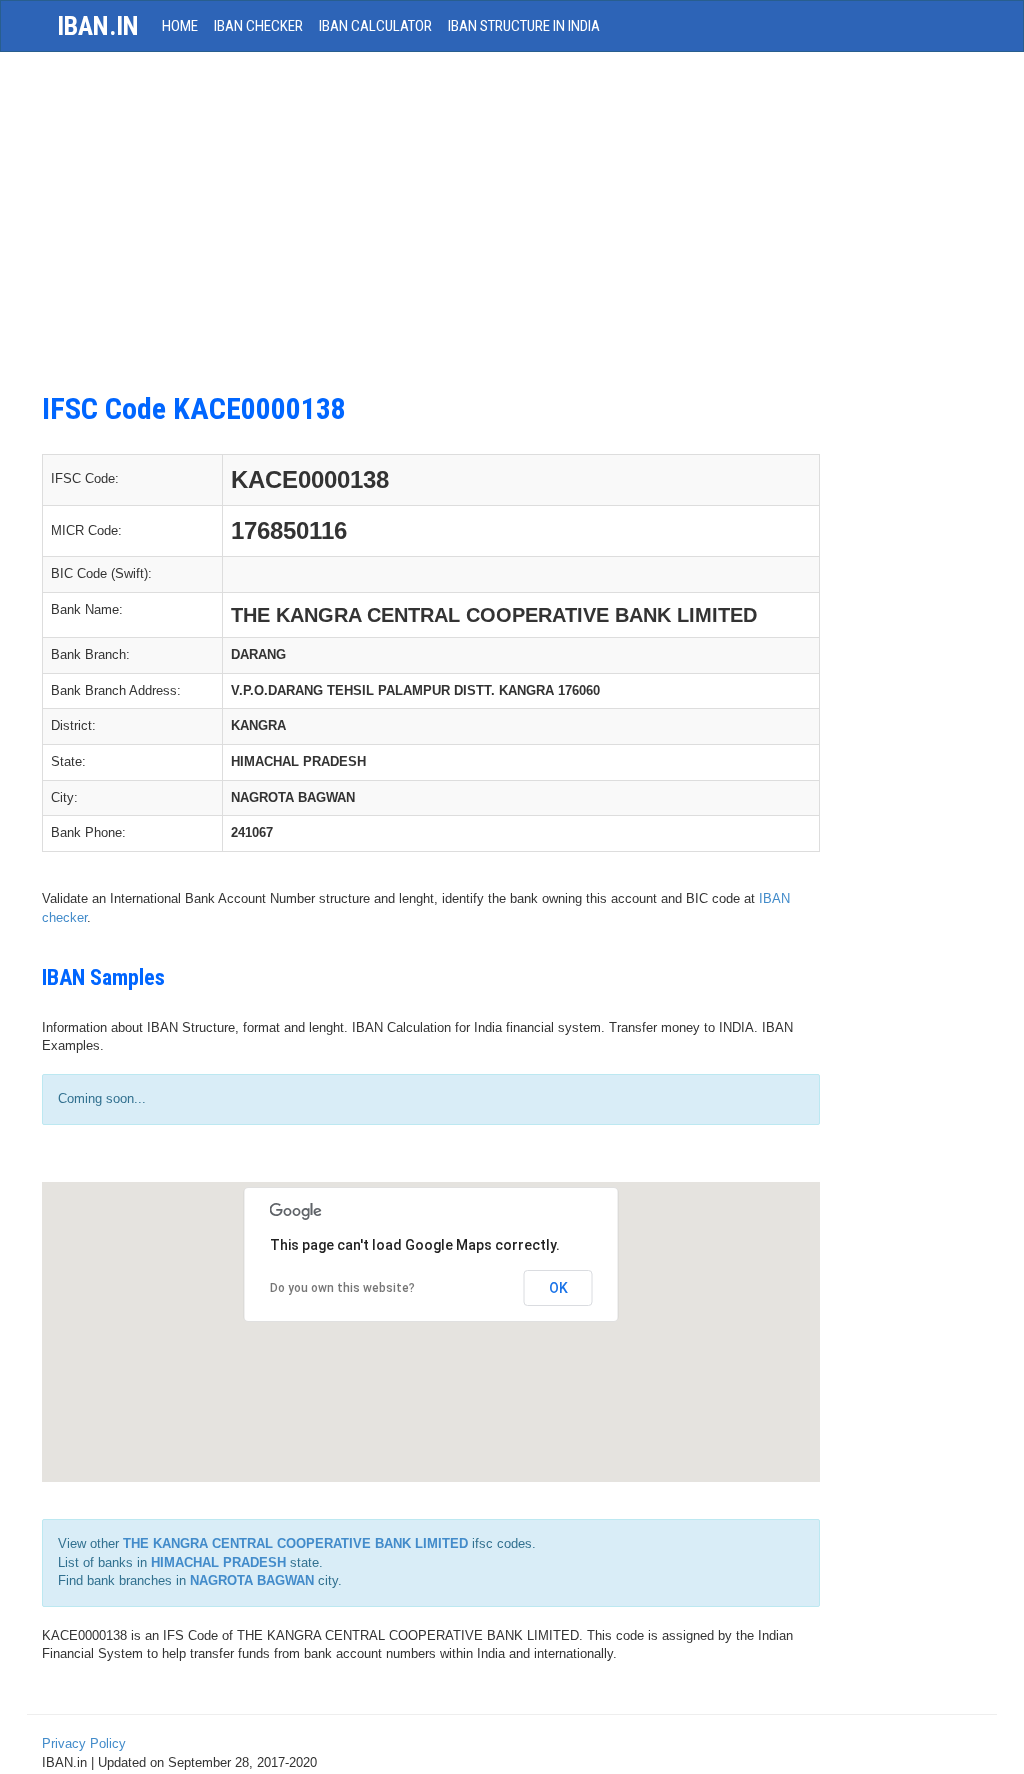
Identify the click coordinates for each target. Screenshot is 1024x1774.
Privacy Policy (84, 1743)
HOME (180, 26)
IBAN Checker (258, 26)
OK (558, 1288)
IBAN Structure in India (524, 26)
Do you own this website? (342, 1288)
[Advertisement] (431, 232)
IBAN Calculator (375, 26)
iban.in (98, 26)
